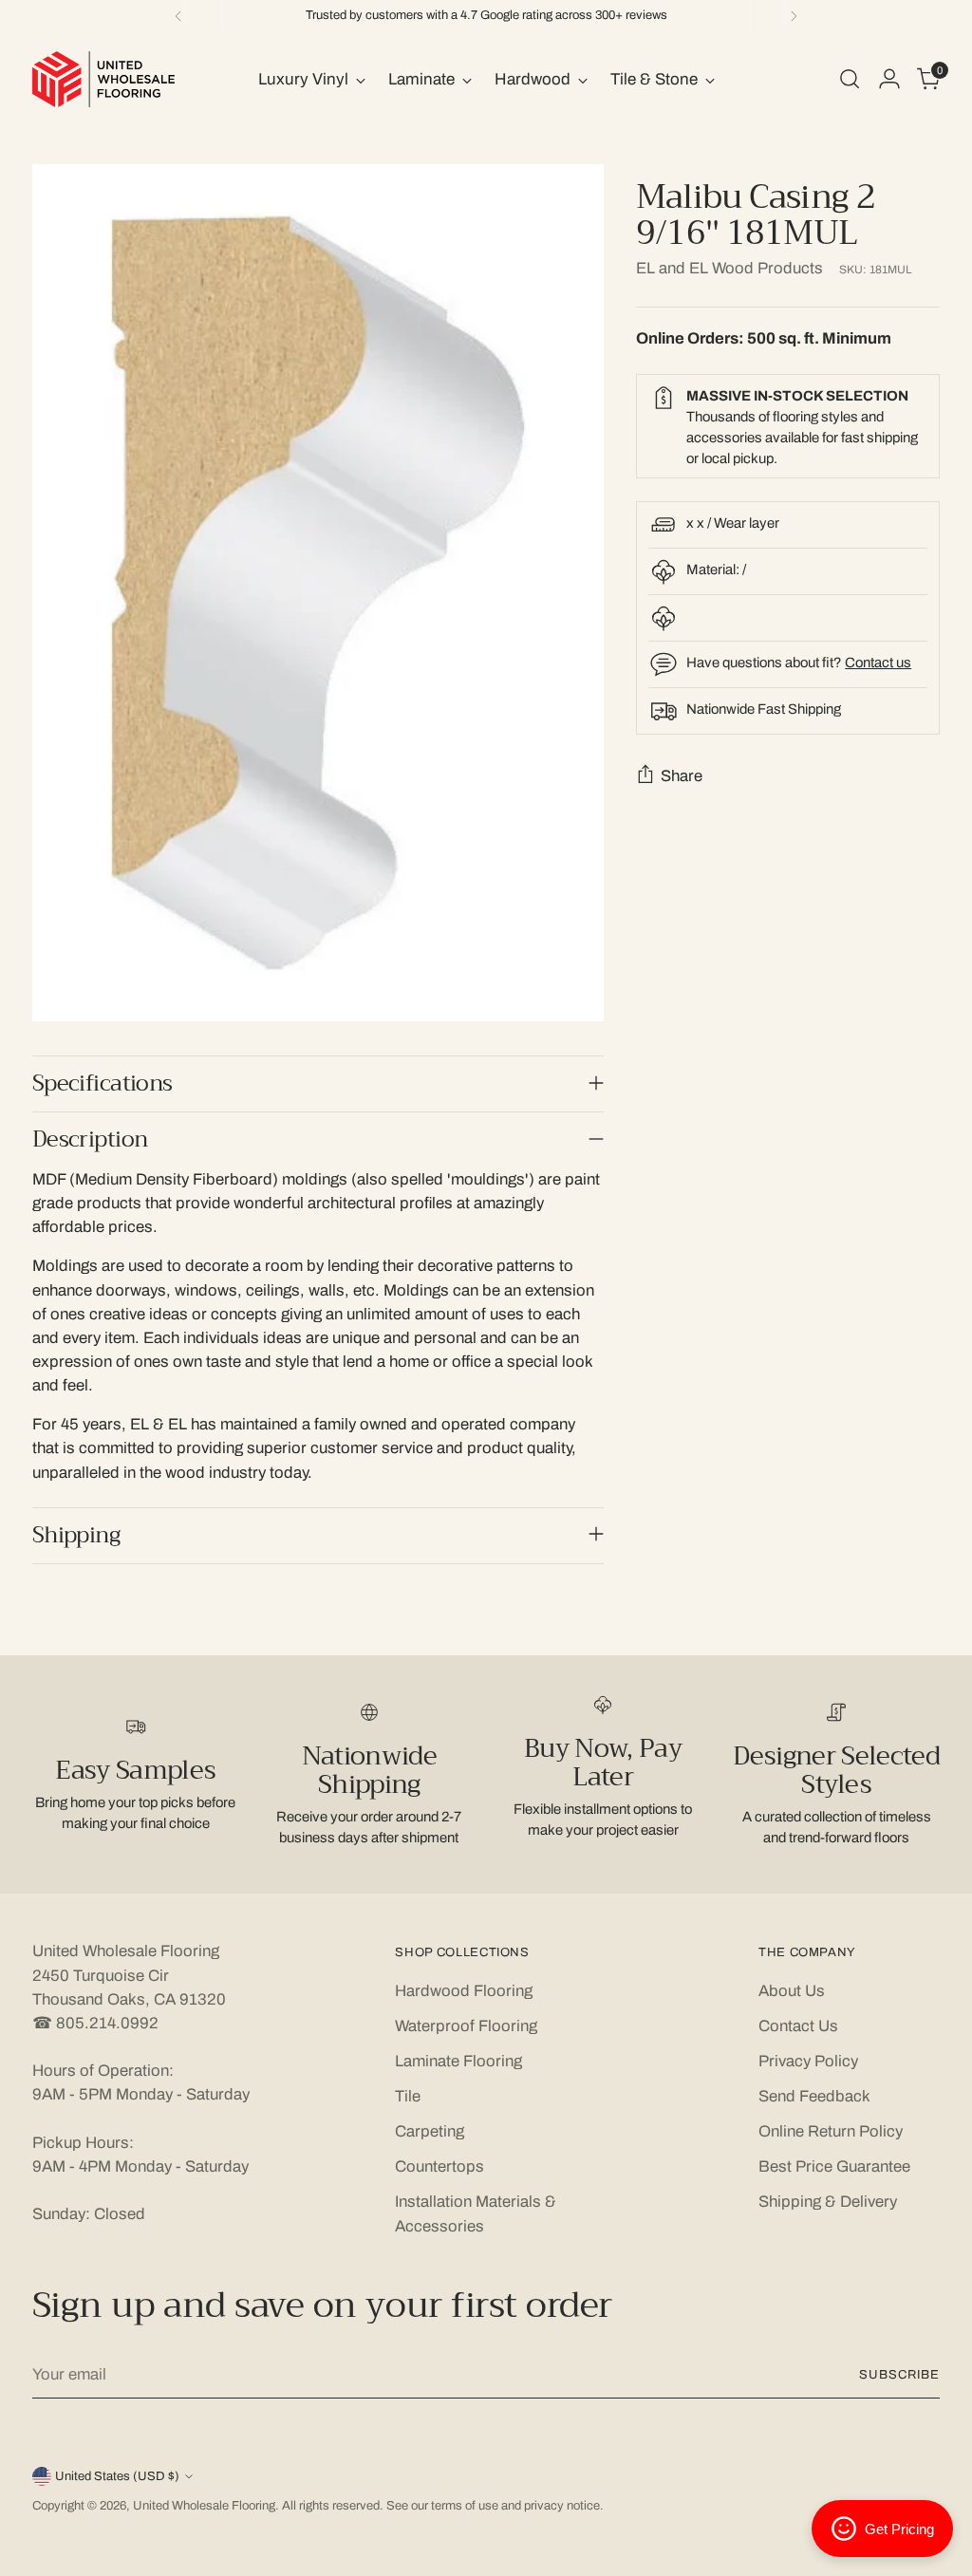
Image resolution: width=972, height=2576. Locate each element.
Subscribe (899, 2375)
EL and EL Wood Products (729, 268)
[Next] (794, 16)
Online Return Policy (831, 2131)
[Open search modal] (850, 79)
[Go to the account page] (889, 79)
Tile (408, 2096)
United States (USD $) (117, 2476)
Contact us (878, 663)
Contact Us (798, 2026)
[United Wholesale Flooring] (103, 79)
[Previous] (178, 16)
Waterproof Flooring (466, 2026)
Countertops (439, 2166)
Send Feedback (814, 2096)
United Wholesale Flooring (204, 2506)
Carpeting (430, 2131)
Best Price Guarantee (834, 2166)
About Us (792, 1991)
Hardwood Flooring (464, 1991)
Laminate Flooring (458, 2061)
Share (682, 776)
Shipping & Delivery (828, 2202)
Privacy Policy (808, 2061)
